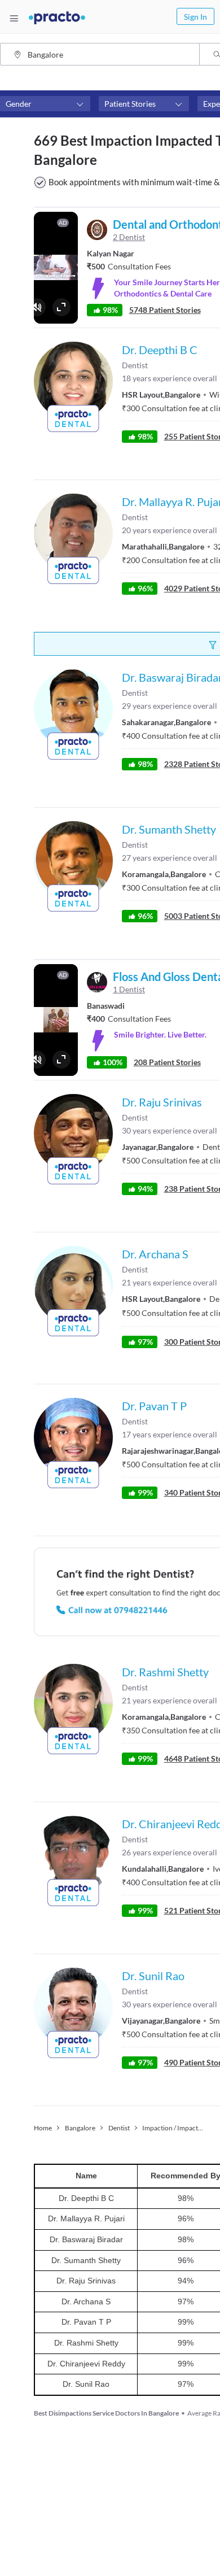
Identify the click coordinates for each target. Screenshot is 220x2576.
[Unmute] (37, 307)
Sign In (195, 17)
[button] (45, 104)
